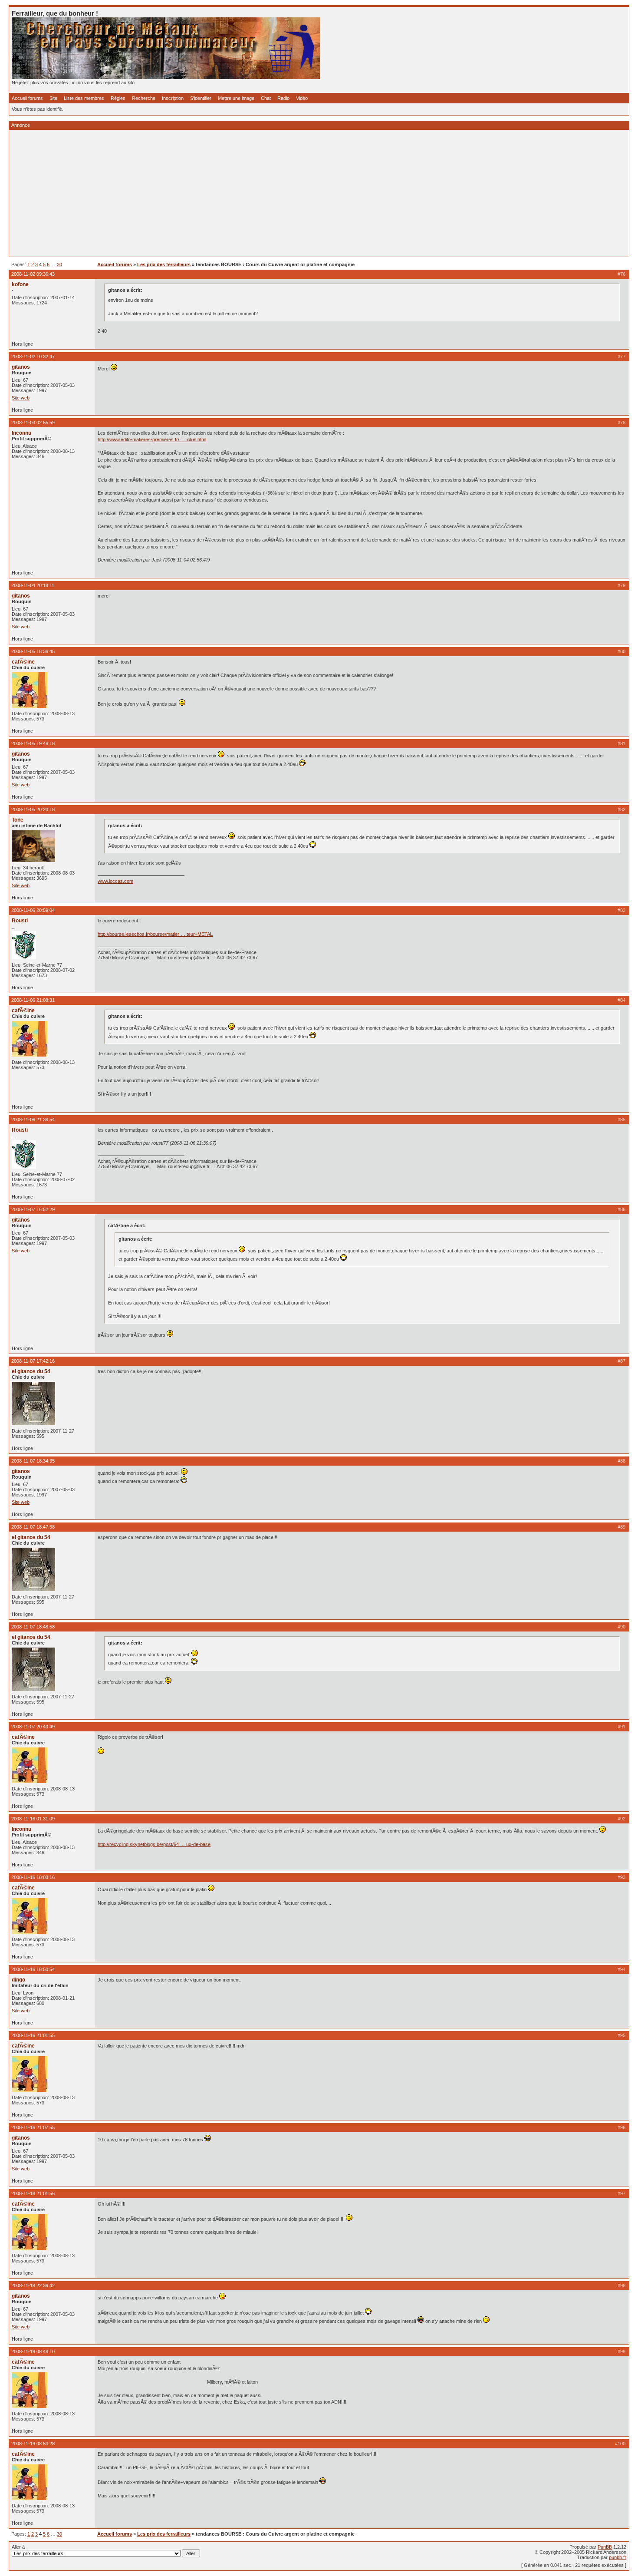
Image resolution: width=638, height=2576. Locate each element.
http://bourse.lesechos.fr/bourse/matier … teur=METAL (155, 934)
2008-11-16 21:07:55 (33, 2127)
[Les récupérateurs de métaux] (166, 77)
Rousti (20, 921)
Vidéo (302, 98)
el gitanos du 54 (31, 1371)
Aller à (18, 2547)
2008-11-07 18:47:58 (33, 1527)
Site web (21, 398)
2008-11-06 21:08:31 (33, 1000)
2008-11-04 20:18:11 (33, 585)
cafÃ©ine (23, 662)
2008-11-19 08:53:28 (33, 2444)
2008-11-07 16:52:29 (33, 1209)
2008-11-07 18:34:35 (33, 1461)
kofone (20, 284)
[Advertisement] (272, 193)
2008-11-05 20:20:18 (33, 809)
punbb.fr (618, 2557)
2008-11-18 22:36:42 (33, 2285)
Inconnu (21, 433)
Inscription (173, 98)
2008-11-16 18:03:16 (33, 1877)
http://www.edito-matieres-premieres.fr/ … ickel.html (152, 439)
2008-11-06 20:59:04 (33, 910)
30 (59, 264)
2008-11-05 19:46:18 (33, 743)
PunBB (605, 2547)
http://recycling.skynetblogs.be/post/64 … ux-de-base (154, 1844)
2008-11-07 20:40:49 (33, 1727)
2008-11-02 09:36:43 (33, 274)
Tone (18, 820)
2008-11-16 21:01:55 (33, 2035)
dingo (18, 1980)
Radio (283, 98)
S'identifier (201, 98)
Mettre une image (236, 98)
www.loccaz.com (115, 881)
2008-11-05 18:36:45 (33, 651)
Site (53, 98)
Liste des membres (84, 98)
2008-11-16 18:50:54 (33, 1969)
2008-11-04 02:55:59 (33, 423)
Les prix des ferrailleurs (164, 264)
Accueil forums (27, 98)
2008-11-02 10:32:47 (33, 357)
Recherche (144, 98)
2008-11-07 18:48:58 (33, 1627)
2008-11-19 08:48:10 (33, 2351)
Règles (118, 98)
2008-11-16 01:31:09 (33, 1819)
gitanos (21, 367)
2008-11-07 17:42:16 (33, 1361)
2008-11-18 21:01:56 (33, 2193)
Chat (266, 98)
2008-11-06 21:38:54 (33, 1120)
